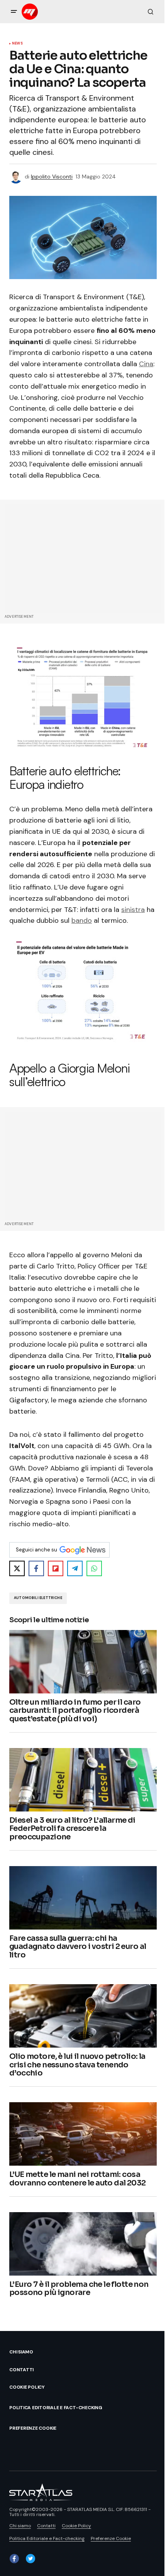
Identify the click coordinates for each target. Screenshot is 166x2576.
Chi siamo (21, 2352)
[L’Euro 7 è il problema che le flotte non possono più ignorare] (83, 2244)
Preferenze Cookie (33, 2428)
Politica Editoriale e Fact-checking (56, 2408)
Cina (146, 364)
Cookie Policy (27, 2387)
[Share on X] (17, 1568)
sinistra (133, 910)
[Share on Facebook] (36, 1568)
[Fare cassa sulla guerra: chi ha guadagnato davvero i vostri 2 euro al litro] (83, 1898)
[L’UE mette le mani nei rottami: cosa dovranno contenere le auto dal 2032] (83, 2134)
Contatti (21, 2370)
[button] (14, 12)
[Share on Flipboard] (56, 1568)
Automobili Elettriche (38, 1598)
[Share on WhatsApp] (94, 1568)
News (17, 44)
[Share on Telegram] (75, 1568)
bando (82, 920)
